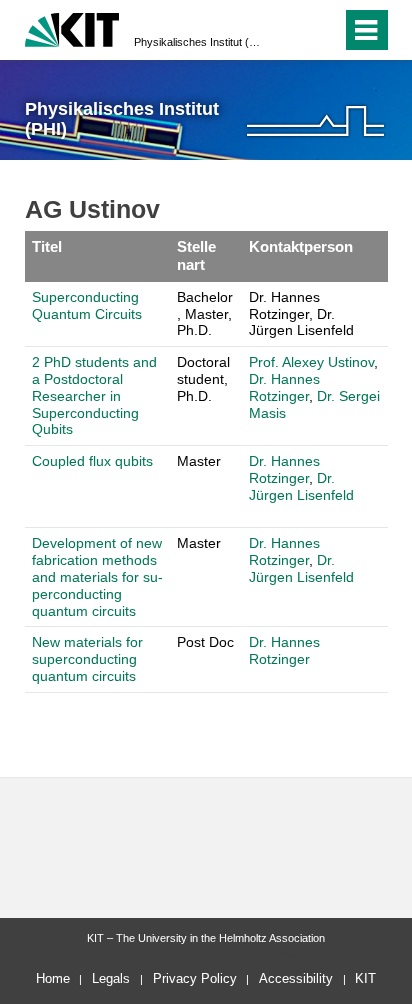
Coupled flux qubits (92, 461)
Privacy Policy (195, 978)
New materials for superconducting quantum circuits (87, 659)
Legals (111, 978)
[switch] (290, 30)
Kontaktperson (301, 246)
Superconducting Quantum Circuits (87, 305)
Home (53, 978)
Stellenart (196, 255)
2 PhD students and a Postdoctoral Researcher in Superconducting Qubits (94, 395)
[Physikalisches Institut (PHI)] (315, 120)
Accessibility (296, 978)
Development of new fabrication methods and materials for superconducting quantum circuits (97, 576)
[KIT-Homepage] (72, 27)
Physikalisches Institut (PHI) (200, 42)
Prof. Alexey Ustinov (311, 362)
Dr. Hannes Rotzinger (284, 387)
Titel (47, 246)
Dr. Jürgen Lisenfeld (301, 486)
